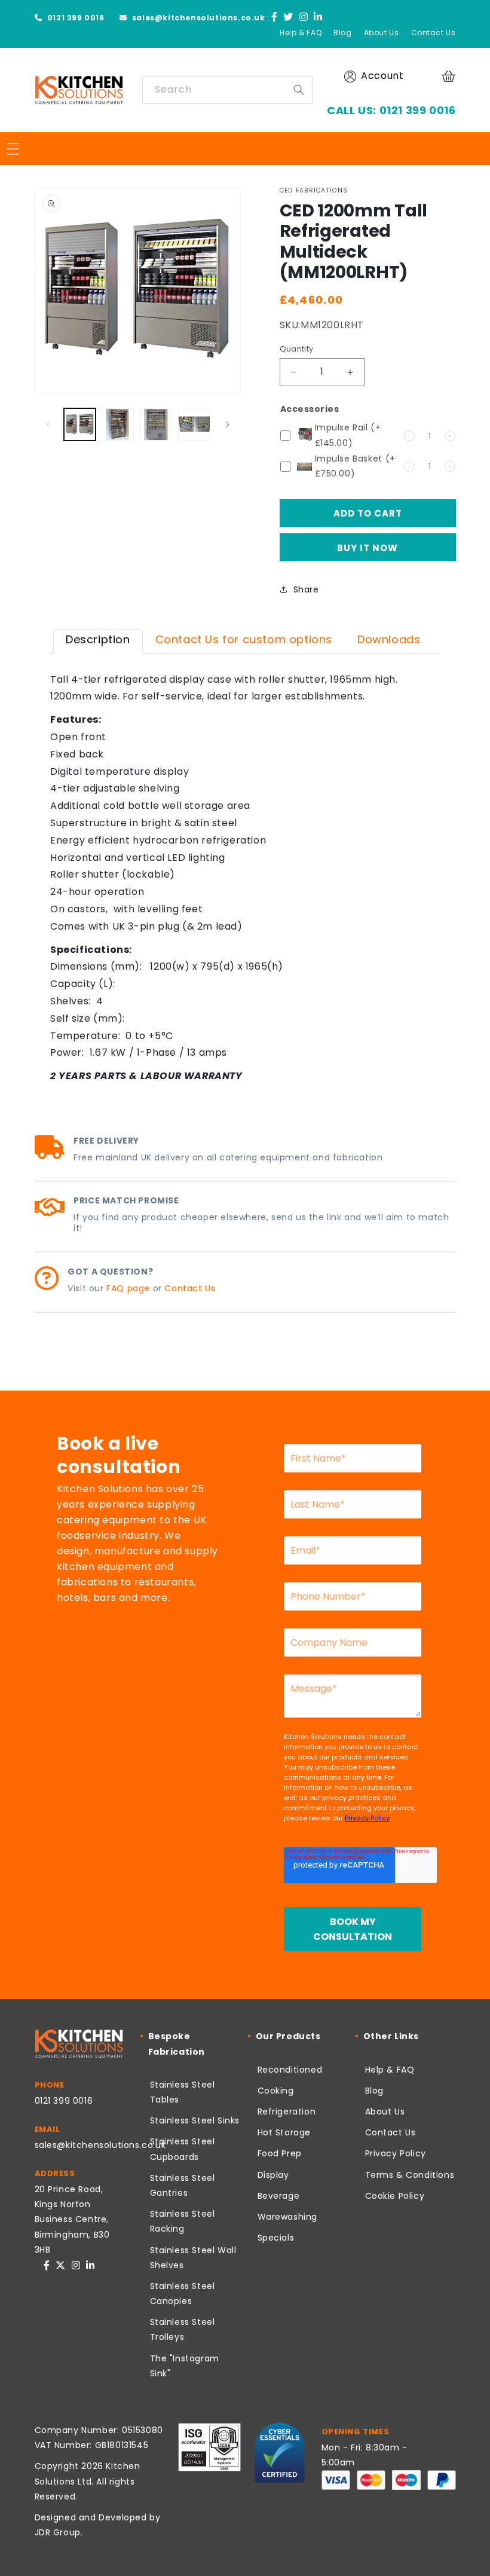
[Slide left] (48, 424)
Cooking (276, 2091)
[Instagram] (304, 18)
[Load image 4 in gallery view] (194, 424)
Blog (342, 33)
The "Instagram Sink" (185, 2366)
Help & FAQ (301, 33)
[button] (450, 76)
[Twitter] (288, 18)
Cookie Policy (395, 2196)
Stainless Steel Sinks (195, 2120)
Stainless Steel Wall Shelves (193, 2258)
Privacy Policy (396, 2153)
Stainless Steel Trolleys (183, 2329)
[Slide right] (228, 424)
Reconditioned (290, 2070)
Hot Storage (284, 2132)
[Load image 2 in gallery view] (118, 424)
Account (382, 76)
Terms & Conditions (410, 2175)
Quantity (297, 349)
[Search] (299, 90)
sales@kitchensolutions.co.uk (197, 18)
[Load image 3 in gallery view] (156, 424)
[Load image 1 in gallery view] (80, 424)
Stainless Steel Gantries (183, 2185)
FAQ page (128, 1288)
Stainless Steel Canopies (183, 2294)
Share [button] (306, 589)
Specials (276, 2238)
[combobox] (227, 90)
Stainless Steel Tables (183, 2092)
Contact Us (434, 33)
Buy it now (367, 548)
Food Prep (280, 2153)
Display (273, 2175)
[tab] (98, 641)
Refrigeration (287, 2111)
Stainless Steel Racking (183, 2221)
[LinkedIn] (318, 18)
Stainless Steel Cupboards (183, 2149)
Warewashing (288, 2217)
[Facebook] (275, 18)
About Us (382, 33)
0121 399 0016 (74, 18)
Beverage (279, 2196)
